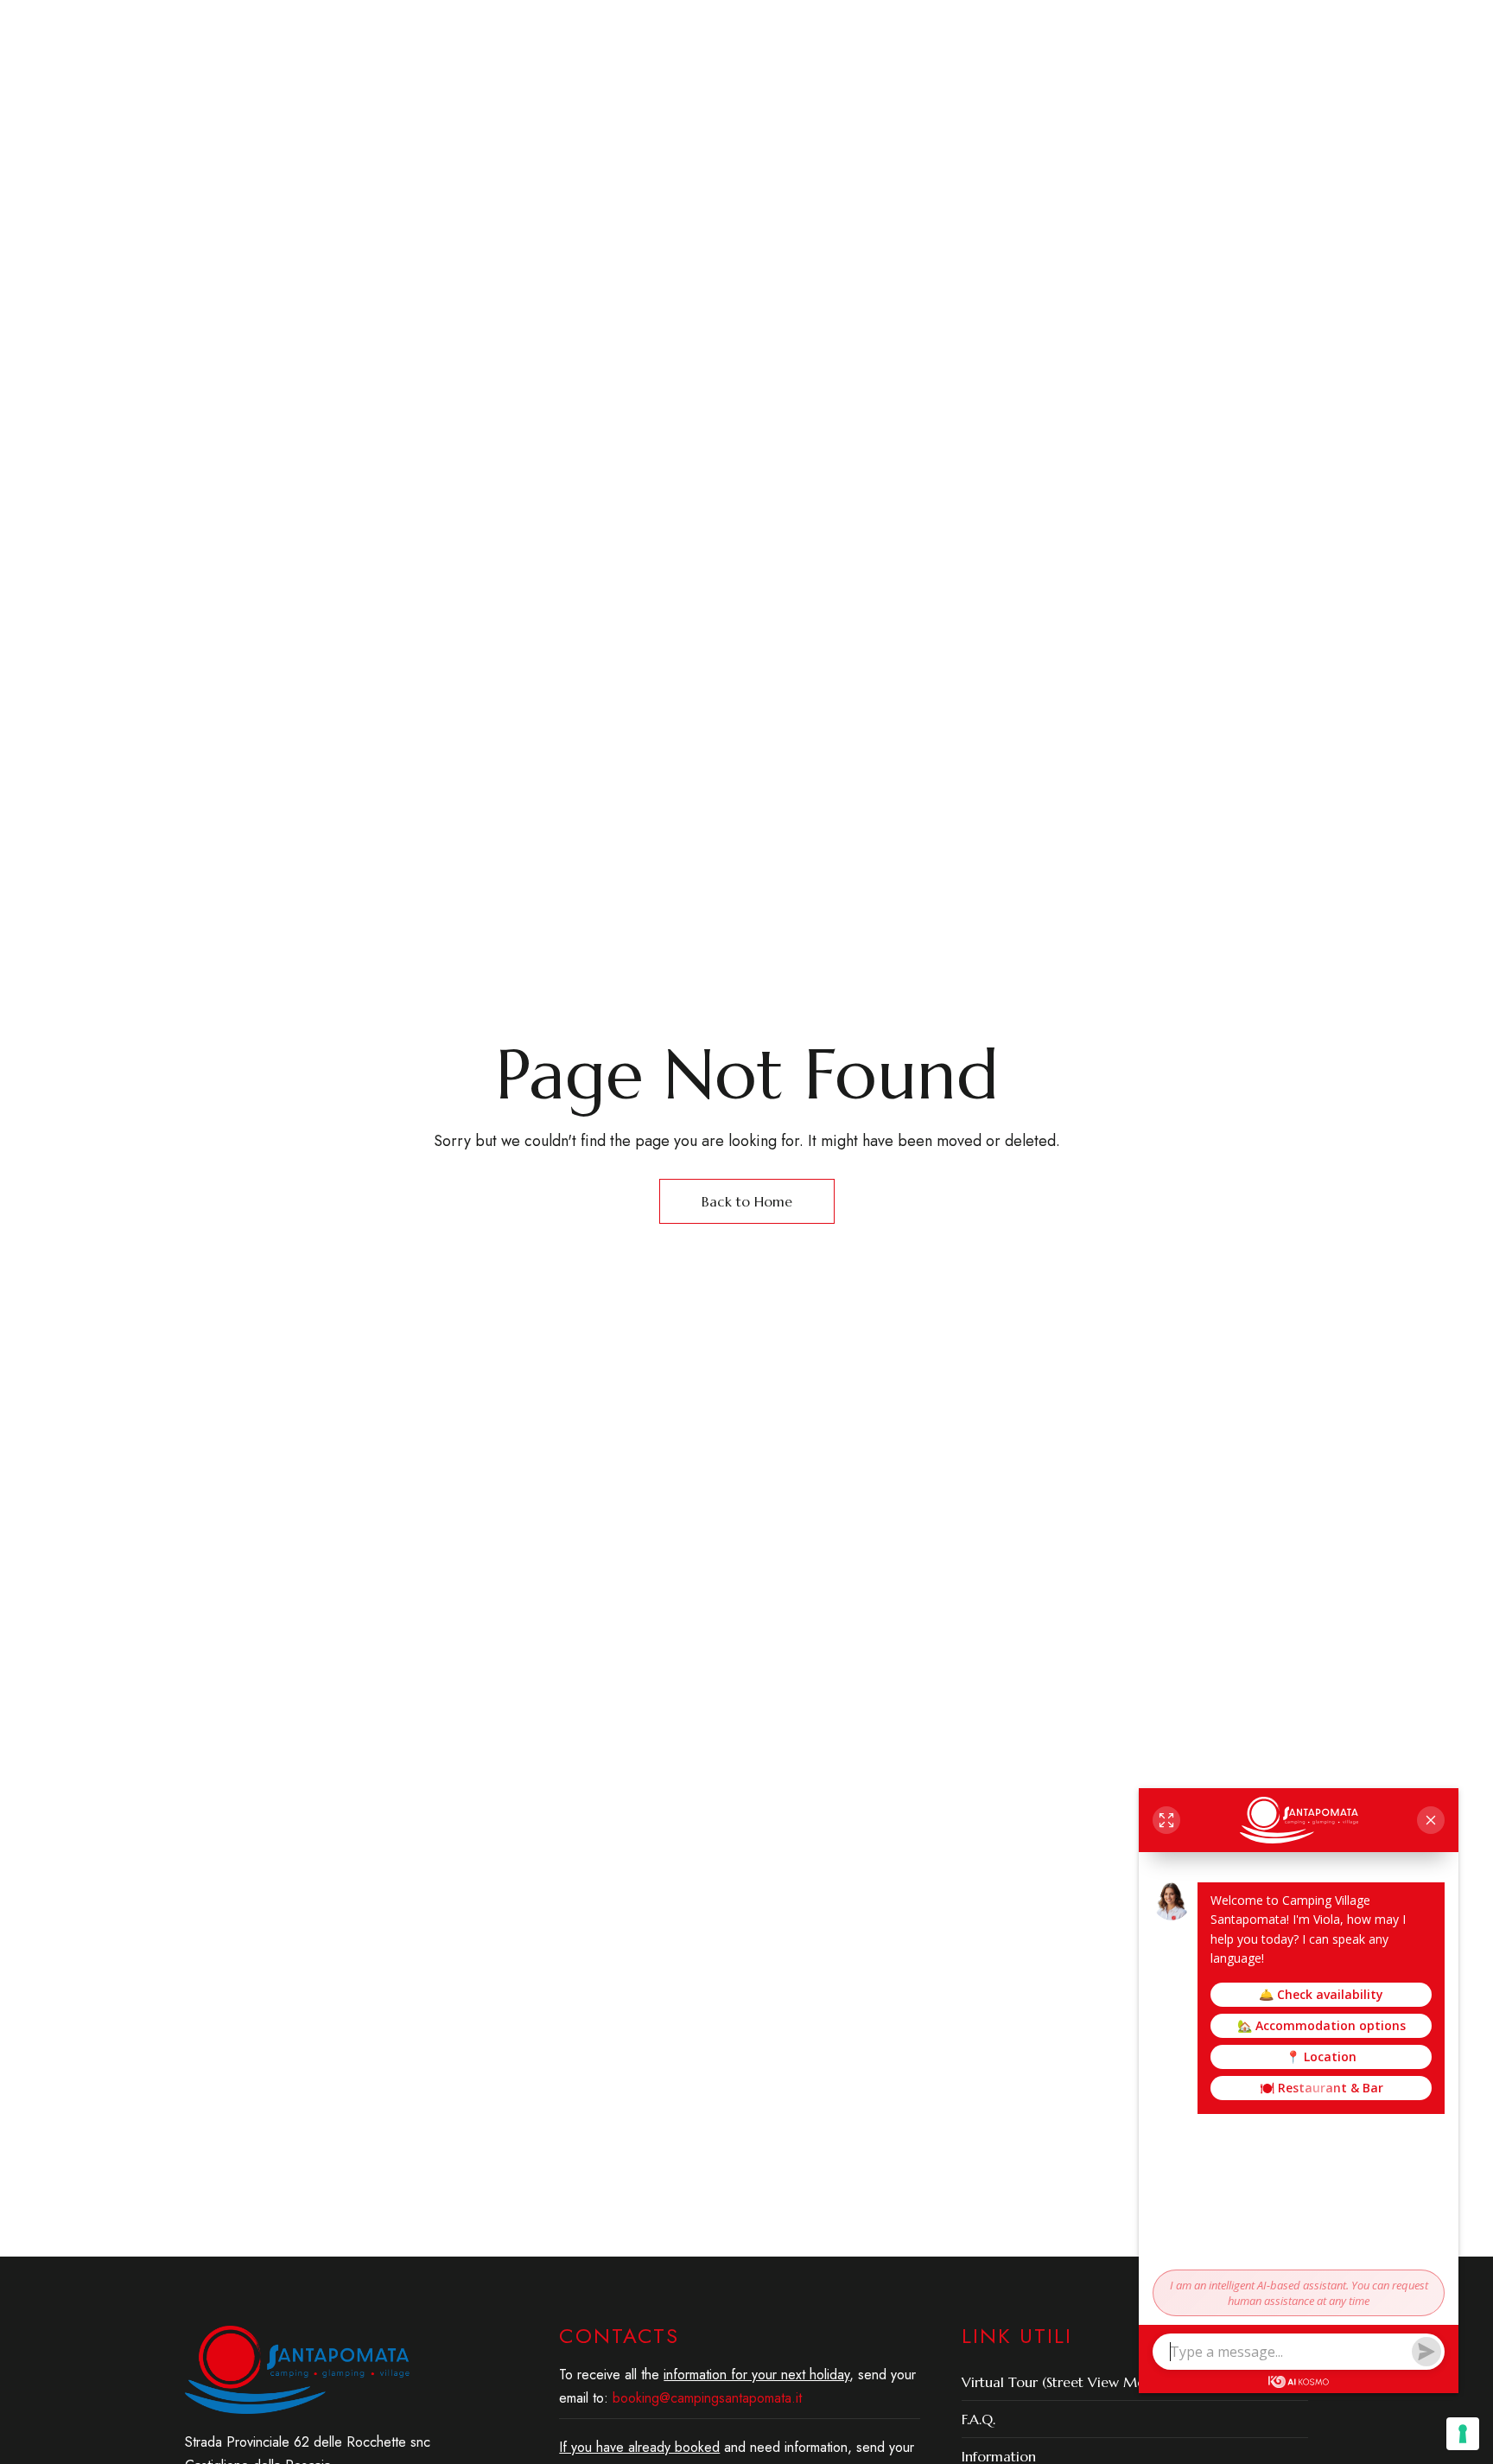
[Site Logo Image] (945, 125)
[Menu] (200, 99)
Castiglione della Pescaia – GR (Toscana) (328, 25)
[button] (1133, 124)
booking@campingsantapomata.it (1194, 25)
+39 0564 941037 (1009, 25)
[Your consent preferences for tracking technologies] (1463, 2434)
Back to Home (747, 1201)
